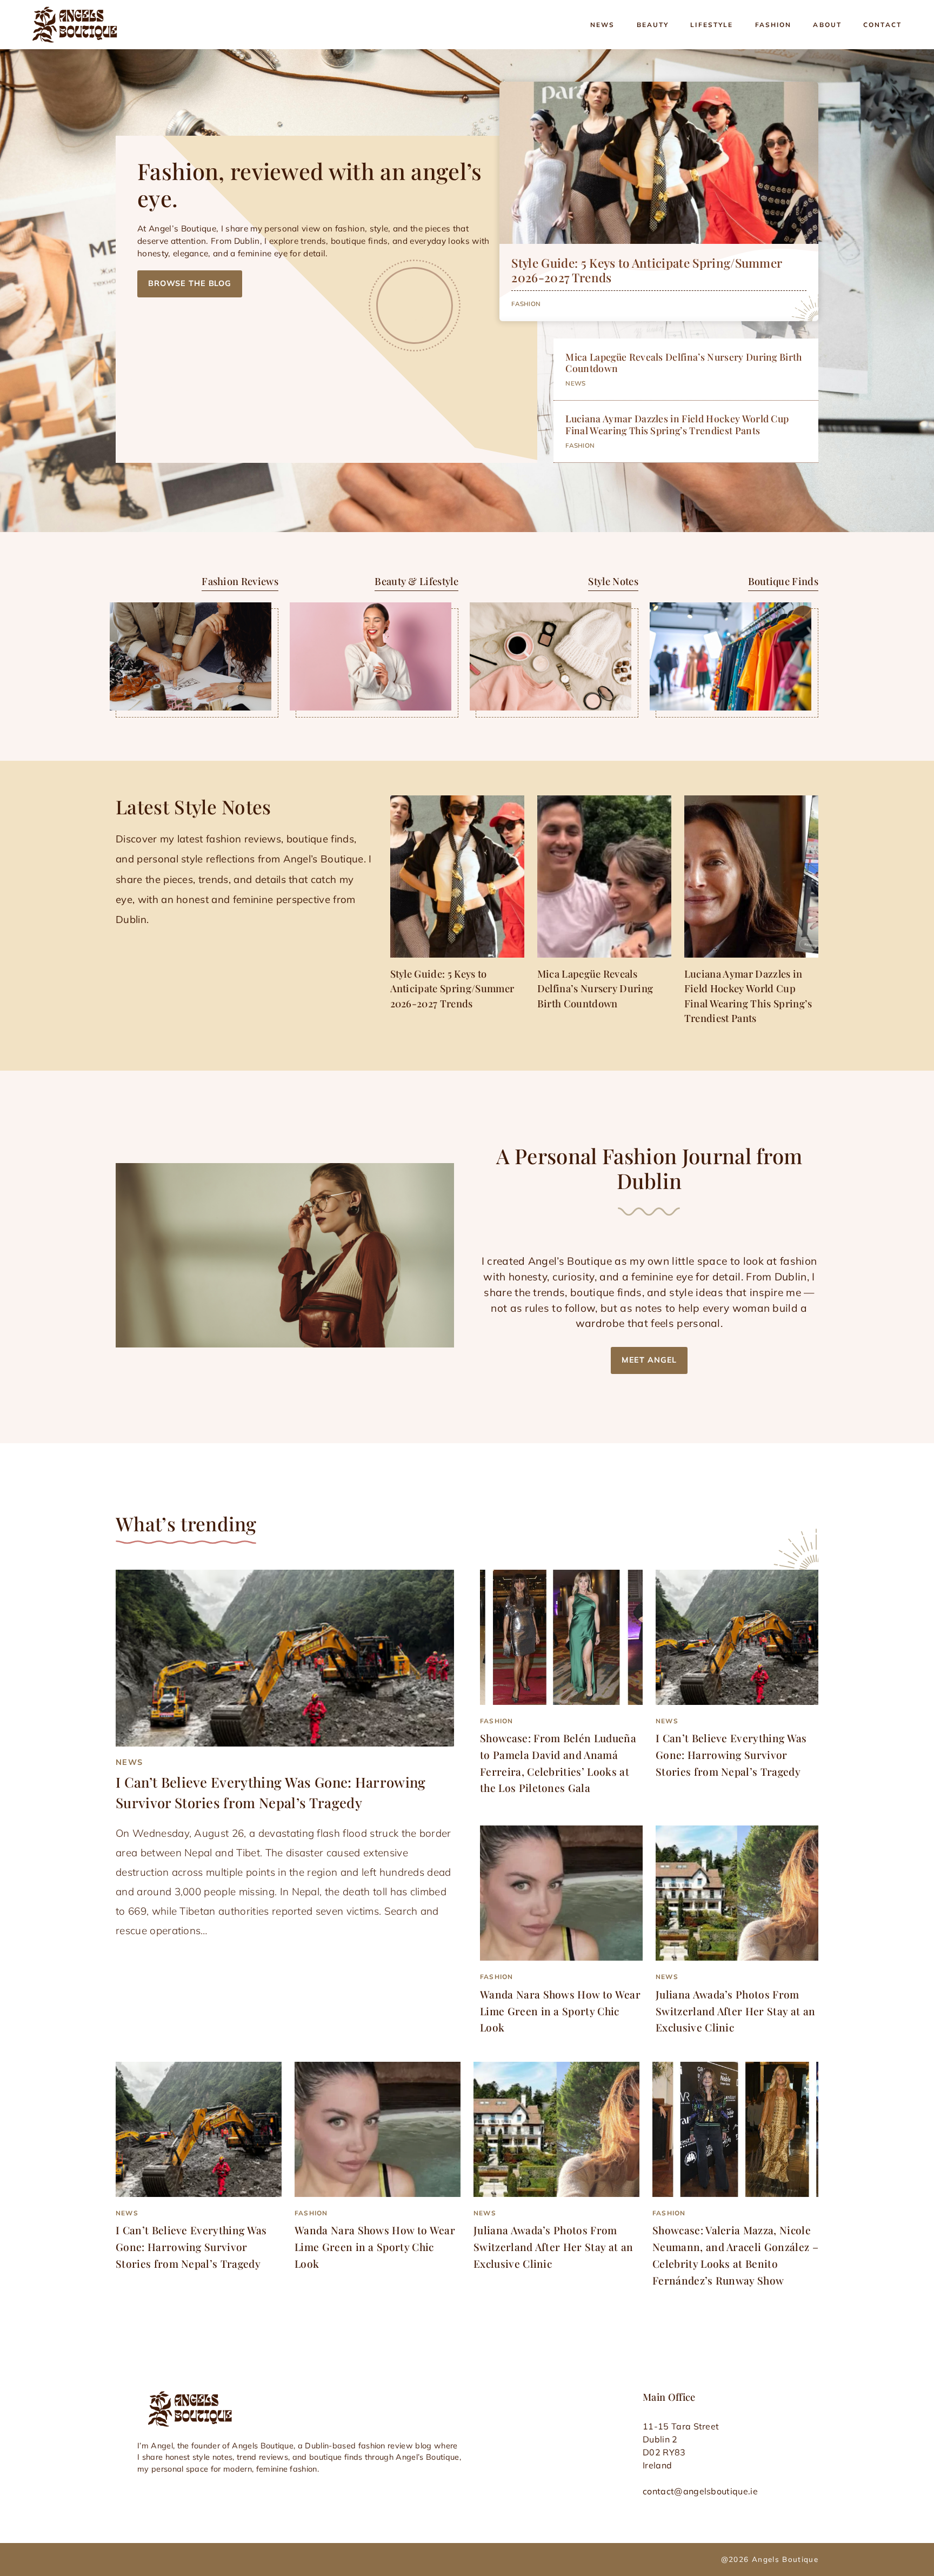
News (603, 25)
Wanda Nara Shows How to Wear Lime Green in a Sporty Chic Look (560, 2011)
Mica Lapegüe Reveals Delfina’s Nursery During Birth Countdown (683, 362)
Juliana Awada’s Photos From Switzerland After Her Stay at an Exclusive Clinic (735, 2011)
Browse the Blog (190, 283)
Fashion (773, 25)
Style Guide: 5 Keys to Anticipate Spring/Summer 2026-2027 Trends (647, 270)
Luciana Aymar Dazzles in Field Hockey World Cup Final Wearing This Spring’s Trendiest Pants (677, 424)
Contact (882, 25)
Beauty (653, 25)
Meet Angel (649, 1360)
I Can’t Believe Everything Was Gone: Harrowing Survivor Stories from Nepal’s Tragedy (731, 1754)
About (827, 25)
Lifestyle (712, 25)
